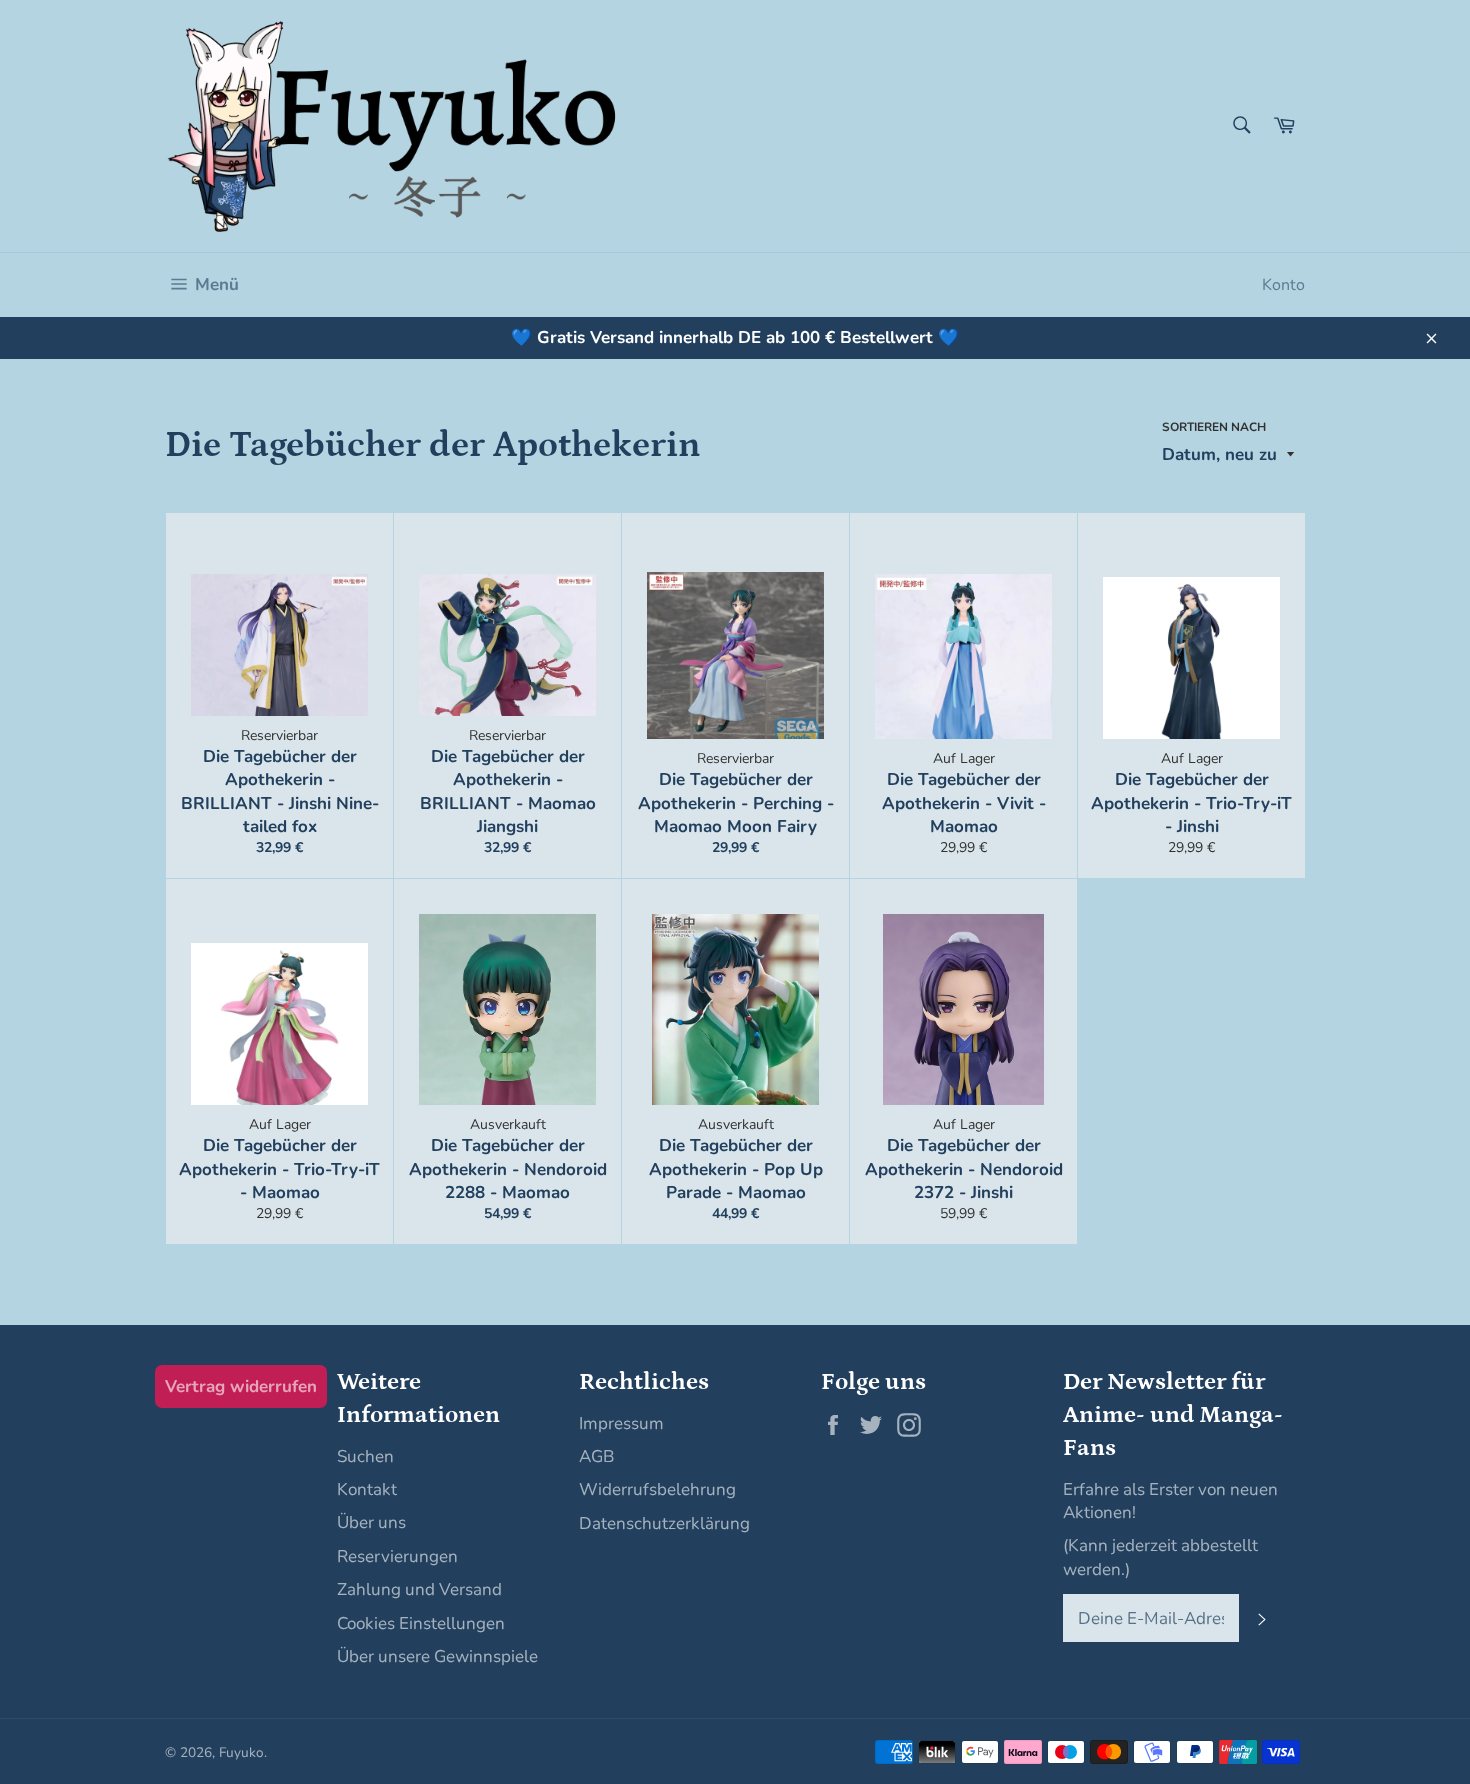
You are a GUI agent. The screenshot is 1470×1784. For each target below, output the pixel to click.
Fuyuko (241, 1752)
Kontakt (367, 1489)
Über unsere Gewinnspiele (437, 1656)
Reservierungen (397, 1556)
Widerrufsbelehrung (657, 1489)
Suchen (365, 1456)
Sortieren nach (1214, 427)
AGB (596, 1456)
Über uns (371, 1522)
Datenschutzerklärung (664, 1523)
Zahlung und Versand (419, 1589)
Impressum (621, 1423)
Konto (1283, 285)
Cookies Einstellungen (421, 1623)
